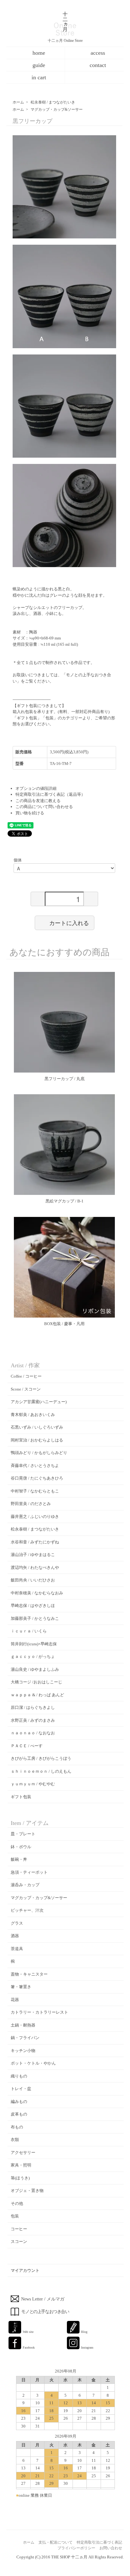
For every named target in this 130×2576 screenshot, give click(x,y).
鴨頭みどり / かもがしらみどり (39, 1453)
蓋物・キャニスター (29, 1974)
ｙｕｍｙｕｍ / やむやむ (33, 1784)
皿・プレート (23, 1834)
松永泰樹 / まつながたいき (53, 102)
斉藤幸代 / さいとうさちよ (35, 1466)
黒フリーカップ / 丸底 (65, 1079)
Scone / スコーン (26, 1389)
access (98, 53)
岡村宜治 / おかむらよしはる (37, 1440)
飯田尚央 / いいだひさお (33, 1580)
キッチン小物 (23, 2051)
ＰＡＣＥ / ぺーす (27, 1746)
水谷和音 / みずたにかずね (35, 1542)
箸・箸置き (21, 1987)
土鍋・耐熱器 (23, 2025)
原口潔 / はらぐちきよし (33, 1707)
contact (98, 65)
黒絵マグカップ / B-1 (65, 1201)
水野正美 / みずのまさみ (33, 1720)
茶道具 (17, 1949)
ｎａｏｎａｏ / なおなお (33, 1733)
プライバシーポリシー (76, 2548)
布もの (17, 2127)
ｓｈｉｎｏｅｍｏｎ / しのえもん (41, 1771)
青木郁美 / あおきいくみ (33, 1415)
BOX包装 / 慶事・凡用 (64, 1324)
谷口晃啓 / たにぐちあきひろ (37, 1478)
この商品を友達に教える (38, 801)
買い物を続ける (30, 813)
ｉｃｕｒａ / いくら (29, 1631)
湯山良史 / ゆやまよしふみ (35, 1669)
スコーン (19, 2241)
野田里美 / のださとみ (31, 1504)
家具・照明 (21, 2165)
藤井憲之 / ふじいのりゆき (35, 1517)
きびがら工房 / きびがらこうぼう (41, 1758)
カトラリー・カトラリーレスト (39, 2012)
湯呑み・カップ (25, 1885)
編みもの (19, 2102)
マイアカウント (25, 2270)
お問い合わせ (111, 2548)
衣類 (15, 2140)
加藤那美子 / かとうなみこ (35, 1618)
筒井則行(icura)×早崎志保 (34, 1644)
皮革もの (19, 2114)
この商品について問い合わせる (44, 807)
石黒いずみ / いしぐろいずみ (37, 1427)
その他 (17, 2203)
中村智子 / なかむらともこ (35, 1491)
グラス (17, 1923)
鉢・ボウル (21, 1847)
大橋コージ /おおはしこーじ (36, 1682)
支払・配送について (56, 2542)
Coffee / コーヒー (26, 1376)
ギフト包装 (21, 1797)
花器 (15, 2000)
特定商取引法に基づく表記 (99, 2542)
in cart (39, 77)
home (39, 53)
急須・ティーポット (29, 1872)
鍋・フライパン (25, 2038)
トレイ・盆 (21, 2089)
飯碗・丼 (19, 1859)
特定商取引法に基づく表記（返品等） (50, 794)
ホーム (18, 102)
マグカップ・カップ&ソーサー (57, 109)
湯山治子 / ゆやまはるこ (33, 1555)
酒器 (15, 1936)
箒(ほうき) (20, 2178)
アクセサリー (23, 2152)
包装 (15, 2216)
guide (39, 65)
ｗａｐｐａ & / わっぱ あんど (37, 1695)
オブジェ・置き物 (27, 2191)
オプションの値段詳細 (36, 788)
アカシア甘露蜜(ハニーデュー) (39, 1402)
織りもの (19, 2076)
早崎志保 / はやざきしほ (33, 1606)
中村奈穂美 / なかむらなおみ (37, 1593)
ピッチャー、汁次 (27, 1910)
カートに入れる (69, 923)
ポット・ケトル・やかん (33, 2063)
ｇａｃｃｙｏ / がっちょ (33, 1656)
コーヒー (19, 2229)
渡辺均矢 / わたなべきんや (35, 1567)
